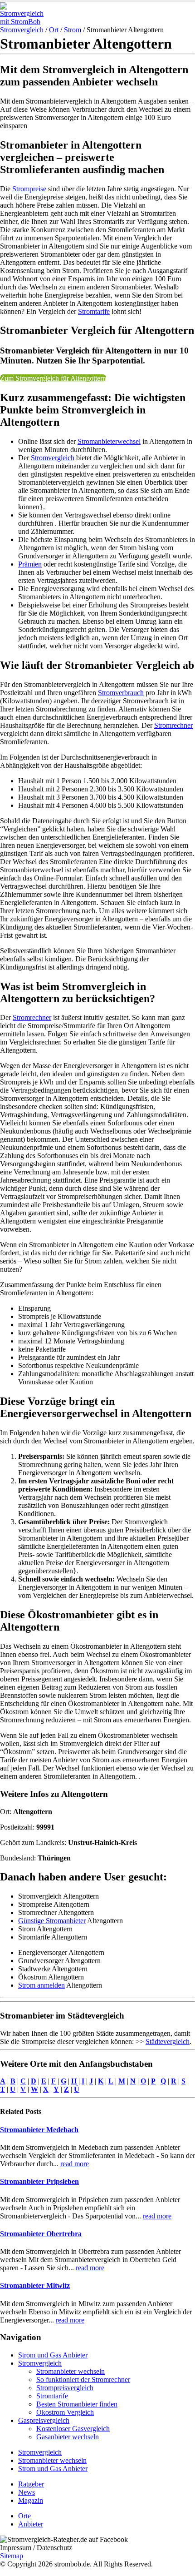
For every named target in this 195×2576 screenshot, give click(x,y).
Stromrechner (173, 725)
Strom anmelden (41, 1985)
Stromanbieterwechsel (109, 441)
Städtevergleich (168, 2041)
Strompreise (29, 189)
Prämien (30, 564)
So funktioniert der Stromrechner (83, 2380)
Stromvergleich (22, 30)
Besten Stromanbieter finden (77, 2404)
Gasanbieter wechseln (68, 2437)
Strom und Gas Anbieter (53, 2355)
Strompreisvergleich (65, 2388)
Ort (54, 30)
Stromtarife (94, 311)
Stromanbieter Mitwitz (35, 2285)
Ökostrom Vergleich (65, 2412)
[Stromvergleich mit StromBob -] (25, 22)
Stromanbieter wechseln (71, 2371)
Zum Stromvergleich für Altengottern (53, 378)
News (27, 2492)
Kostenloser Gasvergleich (73, 2429)
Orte (24, 2516)
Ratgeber (31, 2484)
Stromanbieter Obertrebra (41, 2234)
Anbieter (31, 2524)
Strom (73, 30)
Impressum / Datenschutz (36, 2548)
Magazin (31, 2500)
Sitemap (12, 2556)
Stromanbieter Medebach (39, 2130)
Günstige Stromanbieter (52, 1921)
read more (75, 2164)
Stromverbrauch (121, 693)
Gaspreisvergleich (44, 2420)
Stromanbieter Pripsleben (39, 2181)
